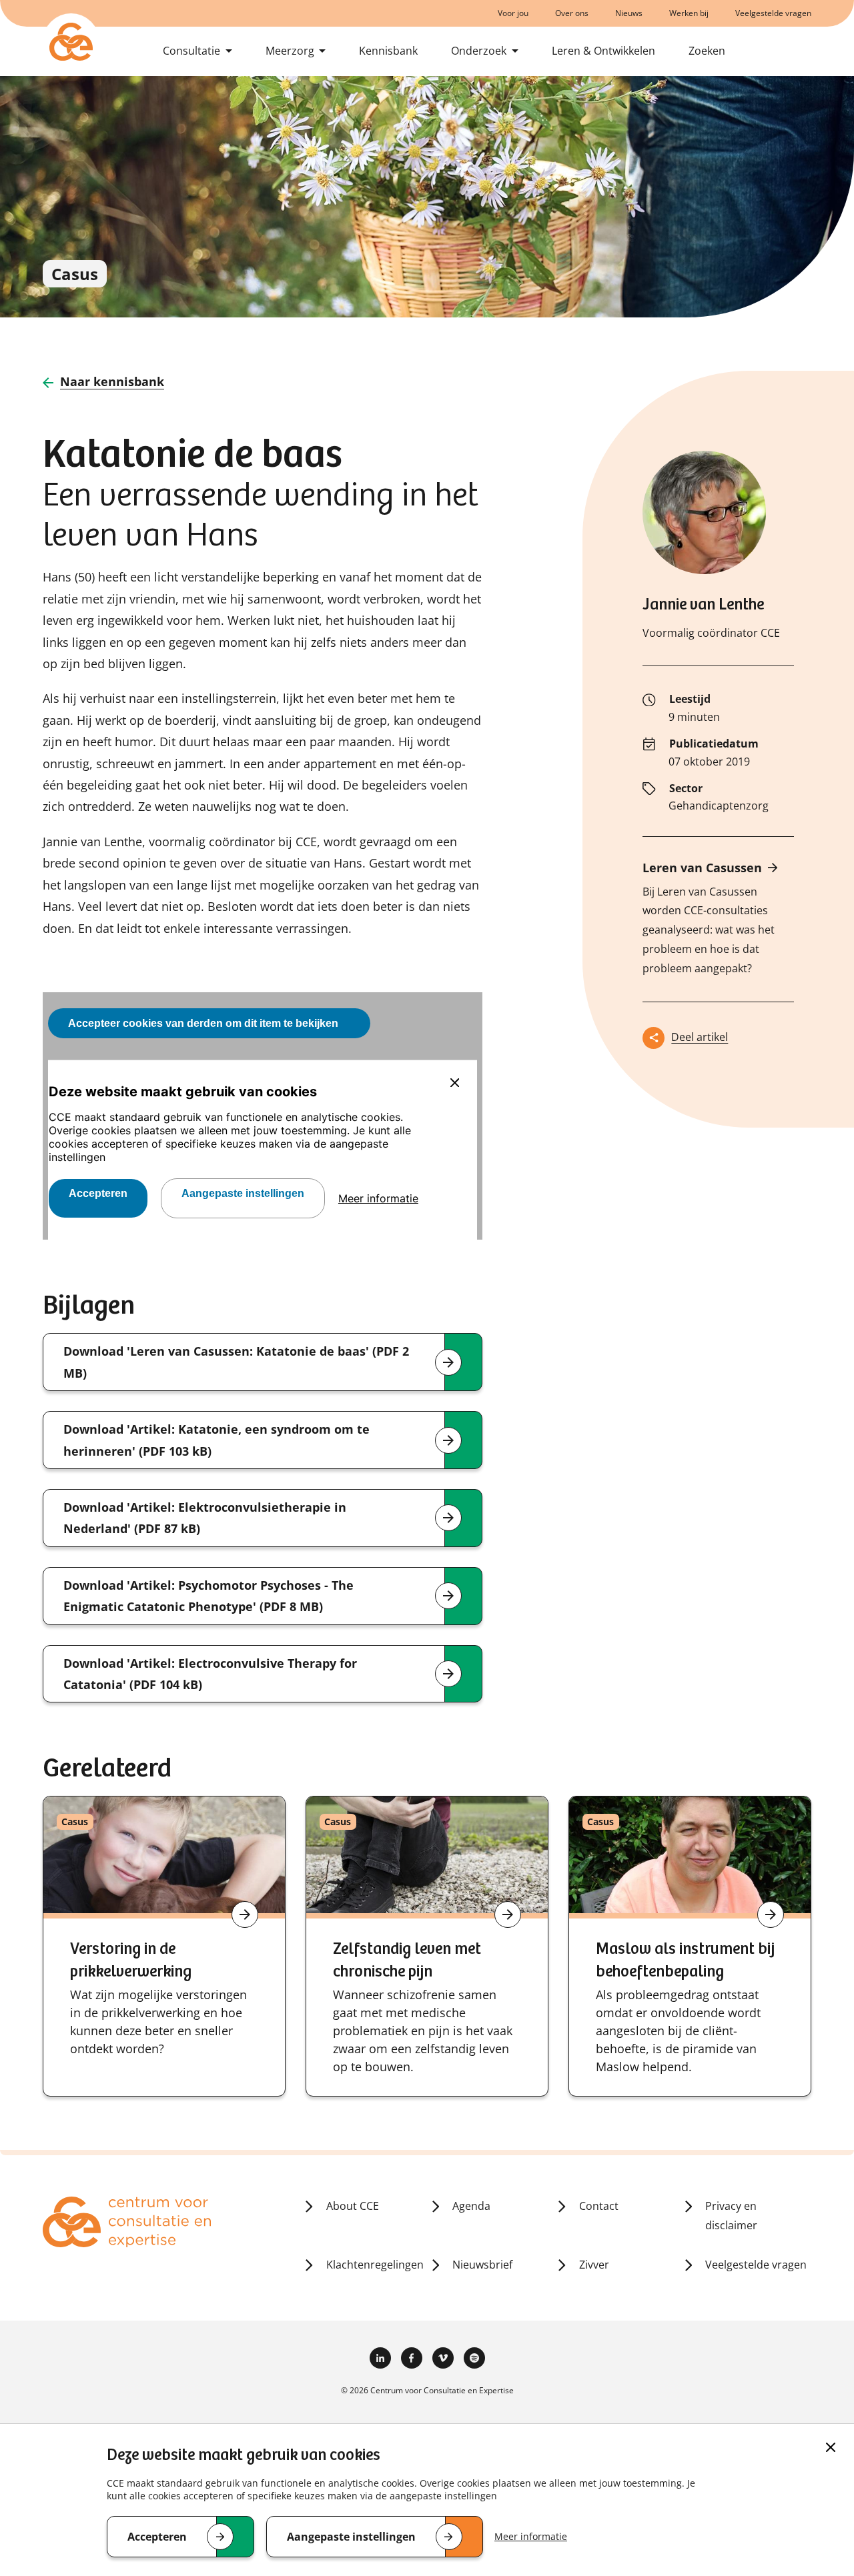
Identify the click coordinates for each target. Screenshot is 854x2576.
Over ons (572, 13)
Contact (599, 2206)
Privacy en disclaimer (731, 2216)
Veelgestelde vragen (773, 13)
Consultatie (191, 51)
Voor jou (513, 13)
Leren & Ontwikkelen (603, 51)
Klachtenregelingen (375, 2265)
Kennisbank (388, 51)
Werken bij (689, 13)
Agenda (471, 2206)
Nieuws (629, 13)
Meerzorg (290, 51)
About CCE (353, 2206)
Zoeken (707, 51)
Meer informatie (531, 2536)
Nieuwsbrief (482, 2265)
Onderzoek (479, 51)
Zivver (594, 2265)
